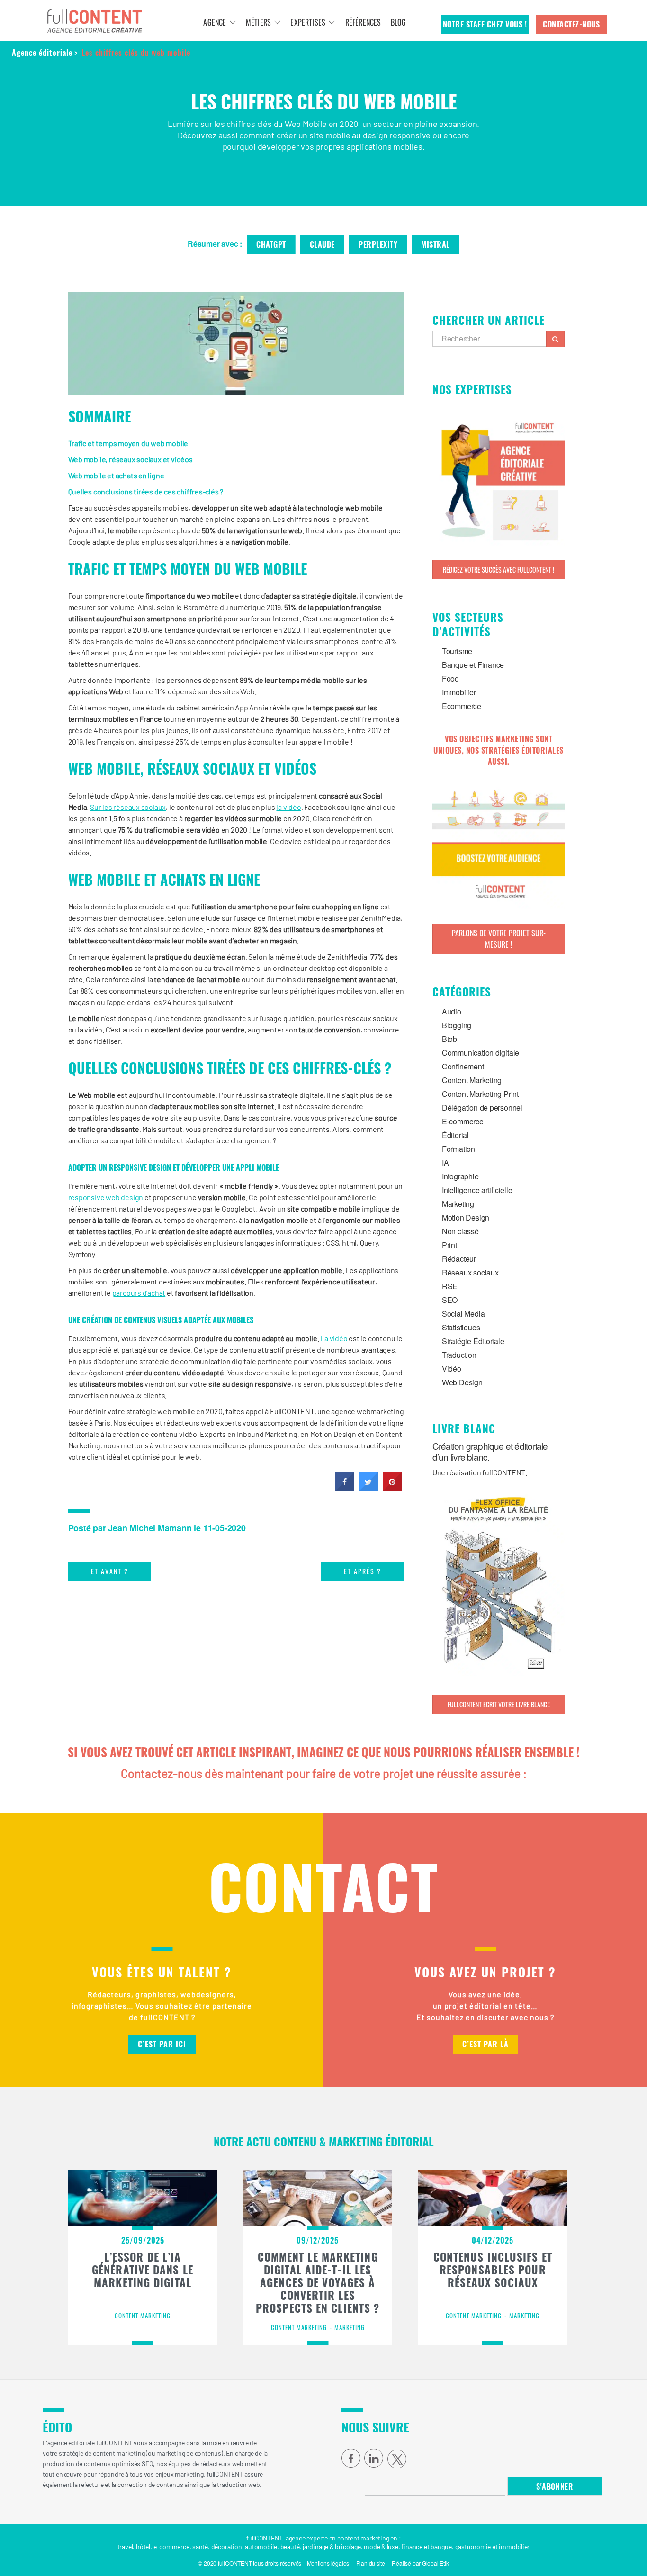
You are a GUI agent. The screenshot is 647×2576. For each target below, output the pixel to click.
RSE (450, 1286)
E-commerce (463, 1121)
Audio (452, 1011)
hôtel (143, 2546)
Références (363, 22)
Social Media (463, 1314)
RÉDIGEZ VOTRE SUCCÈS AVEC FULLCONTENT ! (499, 570)
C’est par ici (162, 2044)
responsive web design (106, 1197)
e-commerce (171, 2546)
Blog (399, 22)
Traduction (459, 1355)
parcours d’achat (139, 1293)
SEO (450, 1300)
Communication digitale (481, 1053)
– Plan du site (368, 2563)
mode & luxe (381, 2546)
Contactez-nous (571, 24)
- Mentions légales (326, 2563)
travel (125, 2546)
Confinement (463, 1066)
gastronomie (473, 2546)
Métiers (258, 22)
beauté (290, 2546)
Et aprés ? (363, 1571)
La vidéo (334, 1338)
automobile (261, 2546)
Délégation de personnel (482, 1108)
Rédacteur (459, 1259)
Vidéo (452, 1369)
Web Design (462, 1382)
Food (450, 678)
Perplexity (378, 244)
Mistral (436, 244)
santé (200, 2546)
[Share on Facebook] (345, 1488)
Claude (322, 244)
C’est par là (485, 2044)
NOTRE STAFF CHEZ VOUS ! (485, 24)
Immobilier (459, 692)
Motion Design (466, 1217)
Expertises (308, 22)
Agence (215, 22)
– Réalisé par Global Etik (418, 2563)
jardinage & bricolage (332, 2546)
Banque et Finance (473, 665)
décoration (227, 2546)
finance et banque (426, 2546)
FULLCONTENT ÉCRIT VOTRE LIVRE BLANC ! (499, 1704)
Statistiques (461, 1327)
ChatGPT (271, 244)
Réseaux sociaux (470, 1272)
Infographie (460, 1176)
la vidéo (288, 807)
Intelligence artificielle (477, 1190)
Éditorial (455, 1135)
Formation (458, 1149)
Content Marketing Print (480, 1094)
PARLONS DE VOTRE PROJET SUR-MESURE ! (499, 939)
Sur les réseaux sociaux (128, 807)
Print (449, 1245)
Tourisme (457, 651)
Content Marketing (472, 1080)
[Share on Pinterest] (392, 1488)
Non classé (460, 1231)
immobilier (514, 2546)
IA (445, 1162)
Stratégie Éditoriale (473, 1341)
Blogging (457, 1025)
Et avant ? (110, 1571)
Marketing (458, 1204)
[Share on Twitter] (368, 1488)
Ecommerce (462, 706)
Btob (449, 1039)
